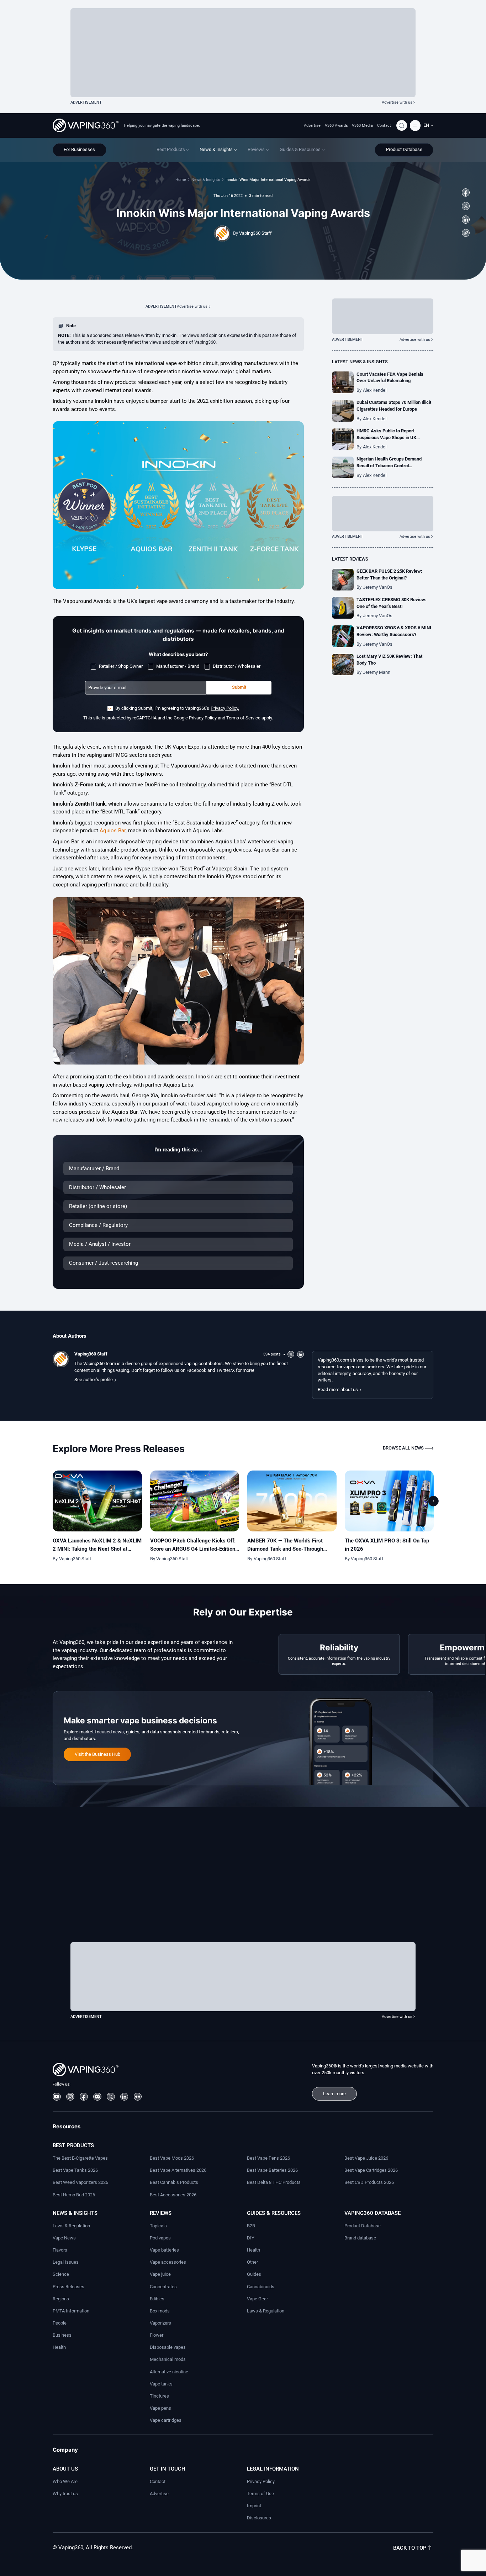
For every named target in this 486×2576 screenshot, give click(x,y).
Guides (254, 2274)
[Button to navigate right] (433, 1501)
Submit (239, 687)
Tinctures (159, 2396)
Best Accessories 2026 (173, 2195)
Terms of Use (260, 2494)
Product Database (363, 2226)
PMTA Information (71, 2311)
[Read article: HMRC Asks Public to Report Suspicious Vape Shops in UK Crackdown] (343, 439)
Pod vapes (160, 2238)
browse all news (403, 1448)
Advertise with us (397, 102)
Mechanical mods (168, 2359)
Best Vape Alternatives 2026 (178, 2170)
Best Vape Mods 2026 (172, 2158)
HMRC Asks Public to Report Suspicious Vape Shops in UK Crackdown (386, 438)
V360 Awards (336, 125)
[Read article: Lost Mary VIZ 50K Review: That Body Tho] (343, 665)
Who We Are (65, 2481)
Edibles (157, 2299)
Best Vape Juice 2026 (366, 2158)
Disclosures (259, 2518)
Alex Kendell (375, 390)
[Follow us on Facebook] (466, 192)
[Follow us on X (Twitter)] (466, 206)
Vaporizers (160, 2323)
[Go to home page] (86, 125)
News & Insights (206, 179)
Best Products (73, 2145)
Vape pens (160, 2408)
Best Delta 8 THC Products (274, 2182)
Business (62, 2335)
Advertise (312, 125)
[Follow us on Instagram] (70, 2097)
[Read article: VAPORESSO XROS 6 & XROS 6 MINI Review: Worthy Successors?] (343, 636)
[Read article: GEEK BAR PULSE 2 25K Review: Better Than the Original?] (343, 580)
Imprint (254, 2506)
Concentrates (163, 2287)
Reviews (161, 2213)
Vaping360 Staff (255, 233)
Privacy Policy (261, 2481)
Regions (61, 2299)
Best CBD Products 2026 (369, 2182)
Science (61, 2274)
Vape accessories (168, 2262)
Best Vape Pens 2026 (268, 2158)
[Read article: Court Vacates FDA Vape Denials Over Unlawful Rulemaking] (343, 382)
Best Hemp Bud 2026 (74, 2195)
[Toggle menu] (415, 125)
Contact (384, 125)
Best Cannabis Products (174, 2182)
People (60, 2323)
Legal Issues (66, 2262)
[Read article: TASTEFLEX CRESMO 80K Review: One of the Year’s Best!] (343, 608)
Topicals (158, 2226)
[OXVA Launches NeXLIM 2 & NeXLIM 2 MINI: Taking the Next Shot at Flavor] (97, 1501)
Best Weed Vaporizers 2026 (80, 2182)
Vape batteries (164, 2250)
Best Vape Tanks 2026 (75, 2170)
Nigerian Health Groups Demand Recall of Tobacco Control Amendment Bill (389, 466)
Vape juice (160, 2274)
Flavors (60, 2250)
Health (59, 2347)
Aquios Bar (113, 831)
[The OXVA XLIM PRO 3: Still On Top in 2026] (389, 1501)
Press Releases (68, 2287)
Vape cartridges (166, 2420)
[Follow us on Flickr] (138, 2097)
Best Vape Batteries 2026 (272, 2170)
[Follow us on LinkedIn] (466, 220)
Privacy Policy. (225, 708)
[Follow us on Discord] (97, 2097)
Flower (157, 2335)
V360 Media (362, 125)
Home (181, 179)
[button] (428, 126)
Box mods (160, 2311)
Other (252, 2262)
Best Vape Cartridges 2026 (371, 2170)
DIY (251, 2238)
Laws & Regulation (71, 2226)
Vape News (64, 2238)
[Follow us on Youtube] (57, 2097)
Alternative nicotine (169, 2372)
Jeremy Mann (377, 672)
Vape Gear (257, 2299)
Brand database (360, 2238)
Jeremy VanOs (378, 587)
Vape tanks (161, 2384)
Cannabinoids (261, 2287)
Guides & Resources (274, 2213)
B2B (251, 2226)
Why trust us (65, 2494)
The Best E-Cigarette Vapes (80, 2158)
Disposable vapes (168, 2347)
